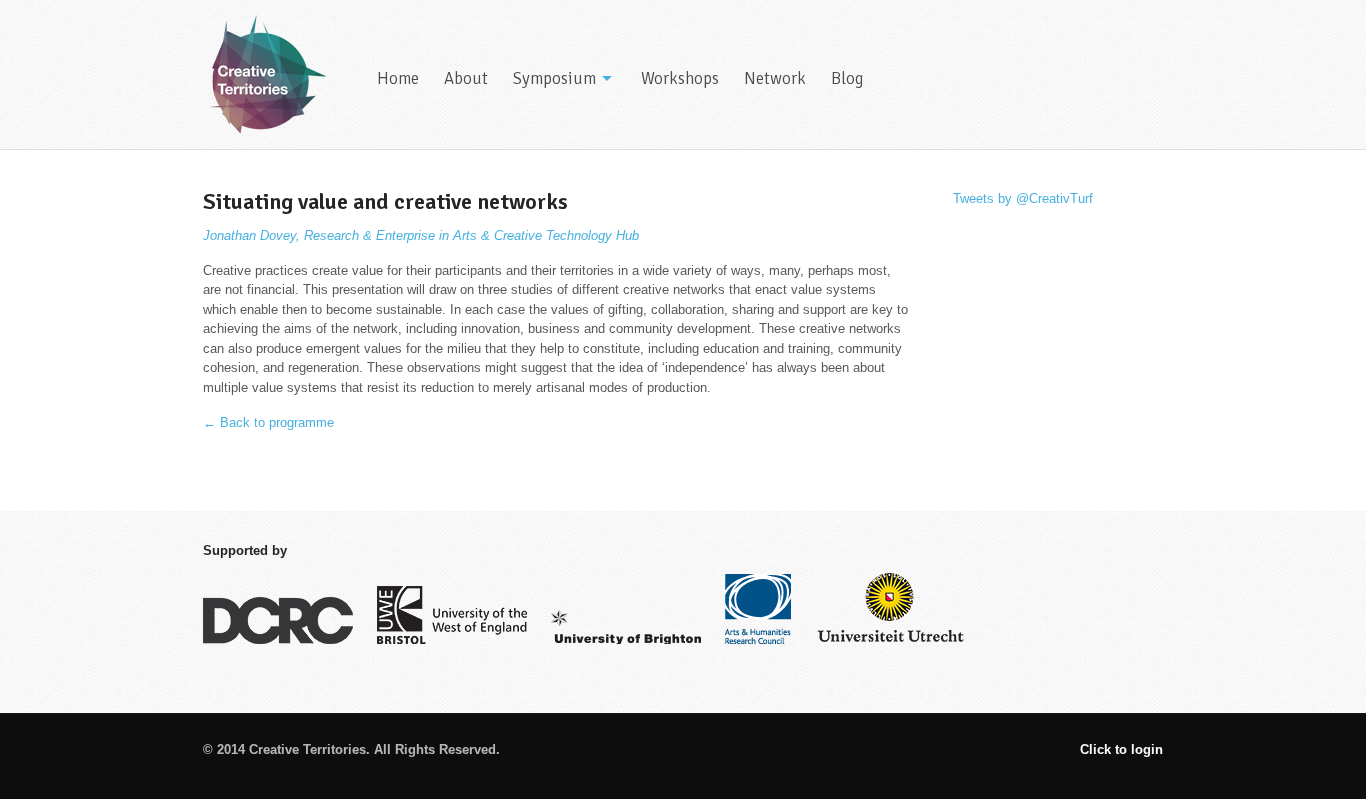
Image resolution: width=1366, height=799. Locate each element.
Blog (847, 78)
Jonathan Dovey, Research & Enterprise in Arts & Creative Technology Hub (421, 235)
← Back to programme (268, 422)
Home (398, 78)
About (466, 78)
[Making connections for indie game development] (265, 74)
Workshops (680, 78)
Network (775, 78)
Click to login (1121, 749)
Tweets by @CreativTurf (1023, 198)
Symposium (554, 78)
